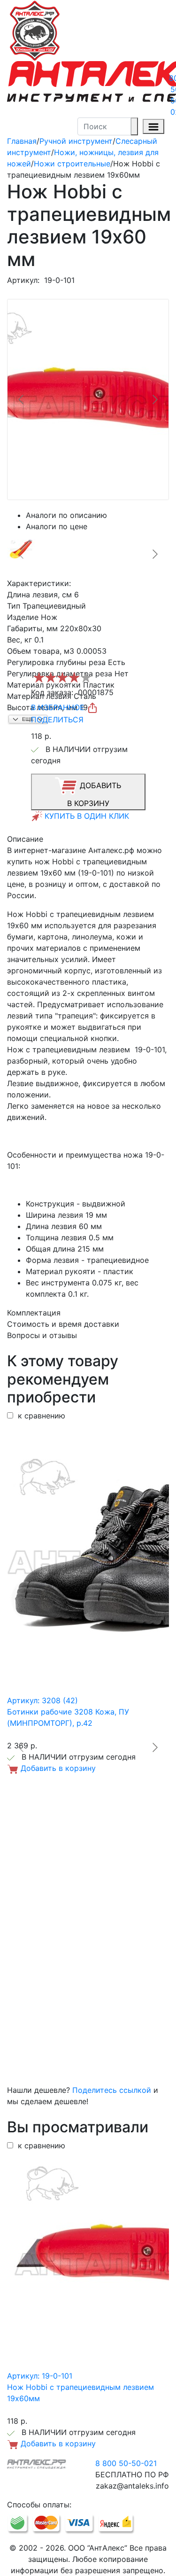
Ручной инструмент (76, 141)
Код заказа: (52, 692)
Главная (22, 141)
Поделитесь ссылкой (112, 2090)
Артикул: (23, 280)
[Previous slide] (22, 399)
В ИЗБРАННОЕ (59, 707)
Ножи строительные (72, 164)
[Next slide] (154, 399)
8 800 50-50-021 (126, 2463)
